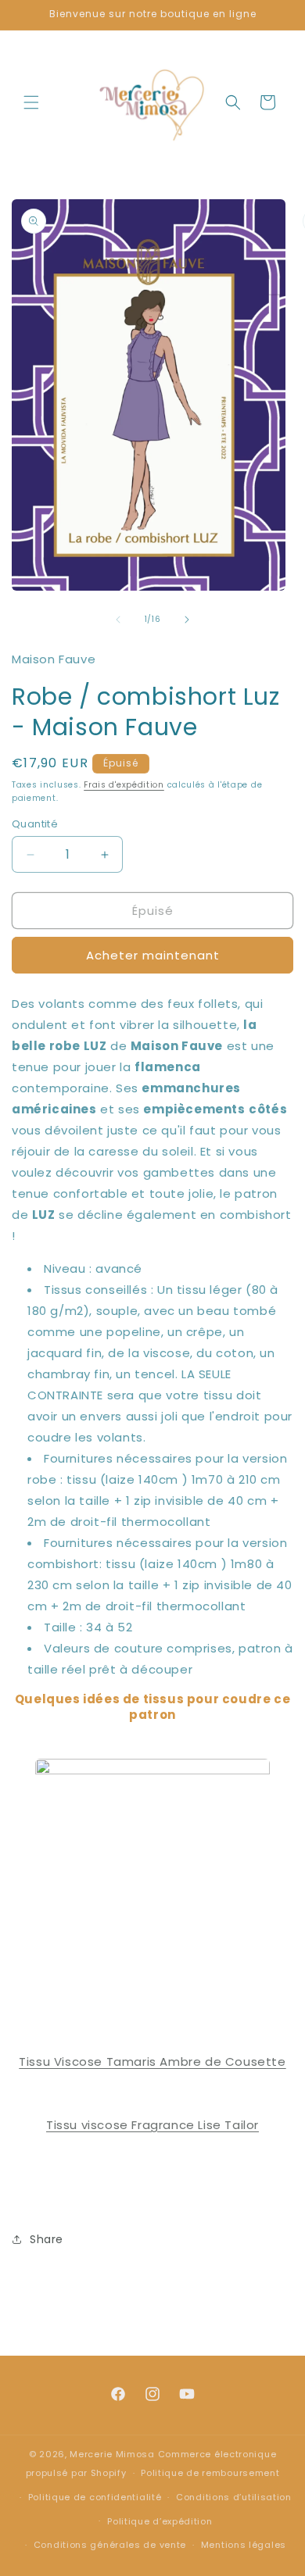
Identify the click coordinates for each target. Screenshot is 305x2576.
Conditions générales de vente (110, 2545)
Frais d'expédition (124, 785)
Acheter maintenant (153, 955)
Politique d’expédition (160, 2521)
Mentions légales (244, 2545)
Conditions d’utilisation (234, 2497)
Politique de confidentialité (95, 2497)
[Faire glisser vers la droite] (187, 620)
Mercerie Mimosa (112, 2454)
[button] (31, 102)
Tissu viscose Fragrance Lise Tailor (152, 2125)
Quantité (35, 824)
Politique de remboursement (210, 2473)
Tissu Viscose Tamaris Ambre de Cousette (152, 2062)
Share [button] (47, 2239)
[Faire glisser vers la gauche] (118, 620)
